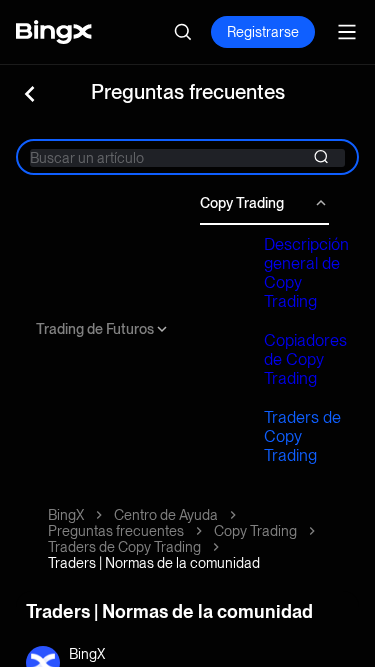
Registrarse (263, 32)
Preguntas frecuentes (116, 531)
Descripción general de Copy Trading (306, 273)
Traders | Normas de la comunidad (154, 563)
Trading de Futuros (95, 329)
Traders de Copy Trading (302, 436)
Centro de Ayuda (166, 515)
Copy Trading (242, 203)
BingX (66, 515)
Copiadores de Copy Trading (305, 359)
